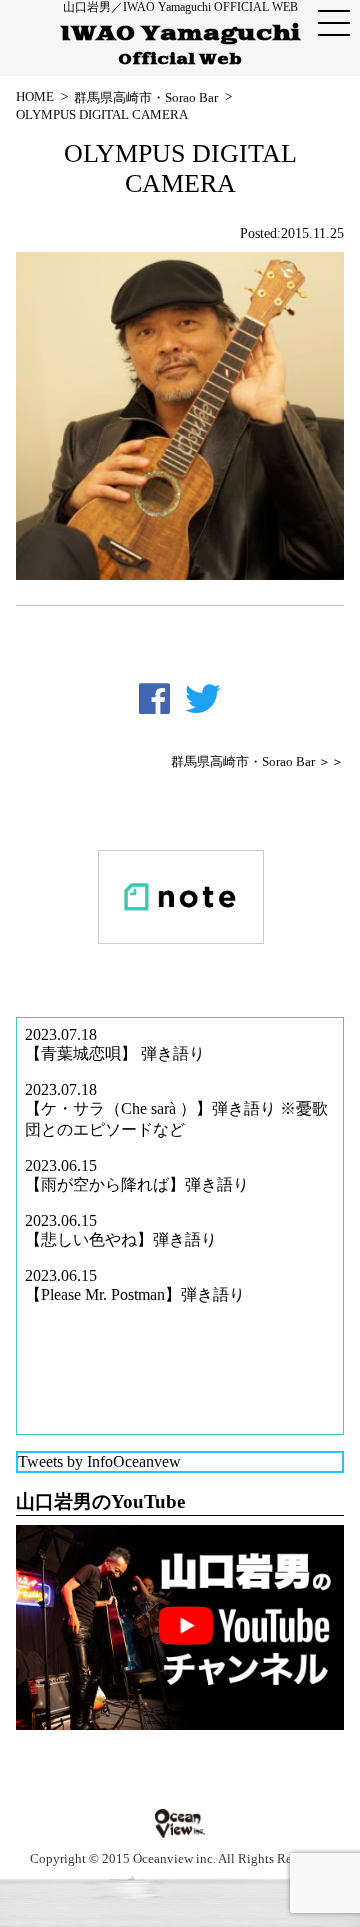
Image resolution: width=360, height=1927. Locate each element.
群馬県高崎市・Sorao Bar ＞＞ (257, 762)
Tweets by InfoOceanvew (99, 1461)
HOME (35, 96)
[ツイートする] (203, 699)
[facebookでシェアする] (154, 699)
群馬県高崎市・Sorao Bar (146, 97)
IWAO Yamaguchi (180, 45)
